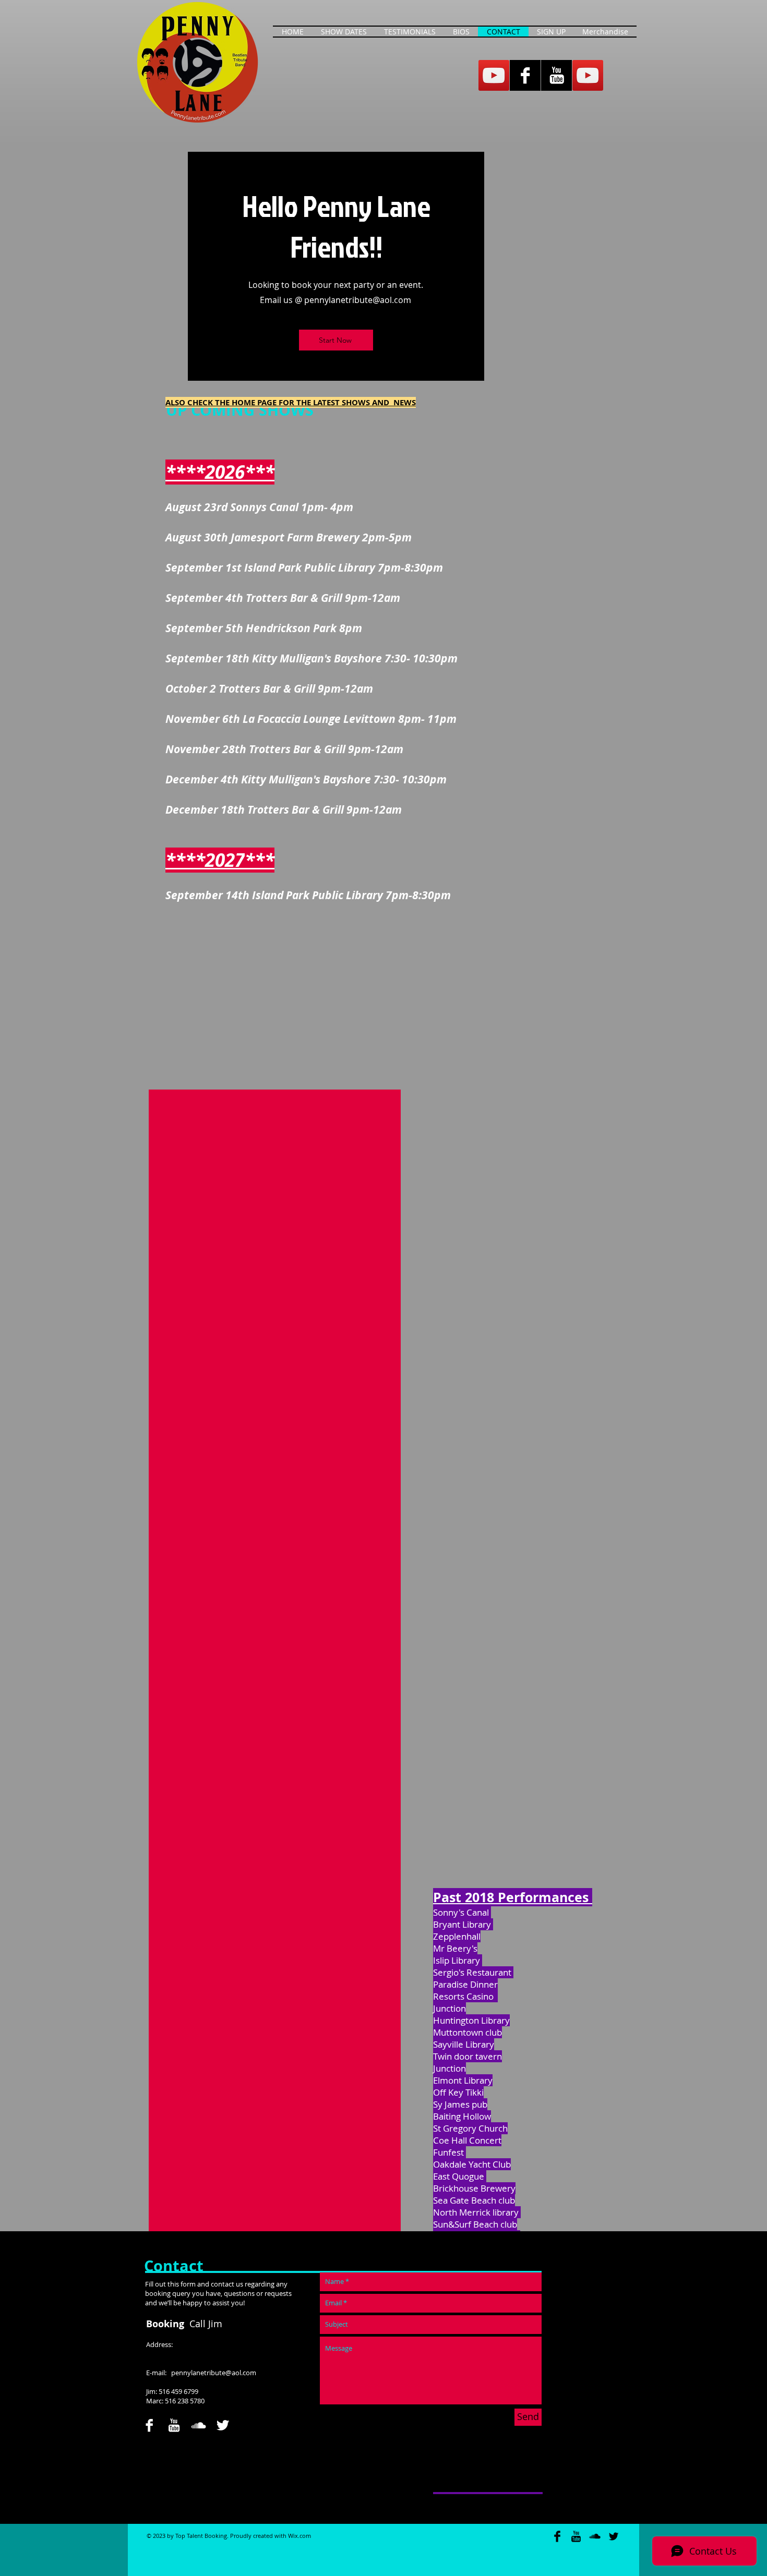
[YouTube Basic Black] (576, 2536)
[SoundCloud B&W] (198, 2425)
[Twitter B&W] (223, 2425)
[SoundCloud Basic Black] (595, 2536)
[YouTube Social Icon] (494, 75)
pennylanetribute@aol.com (358, 300)
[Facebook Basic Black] (557, 2536)
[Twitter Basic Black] (614, 2536)
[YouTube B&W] (556, 75)
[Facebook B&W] (525, 75)
